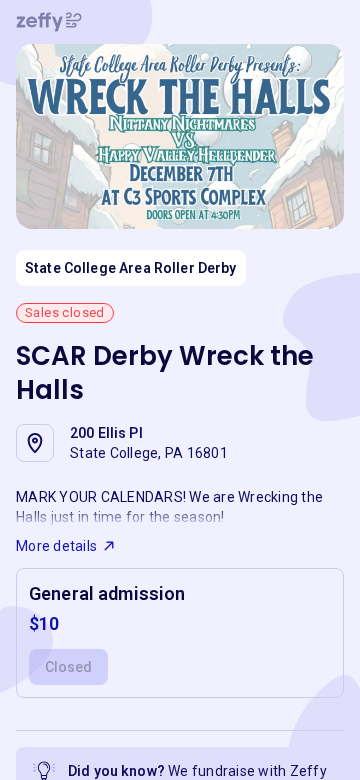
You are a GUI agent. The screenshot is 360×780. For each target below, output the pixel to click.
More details (56, 546)
